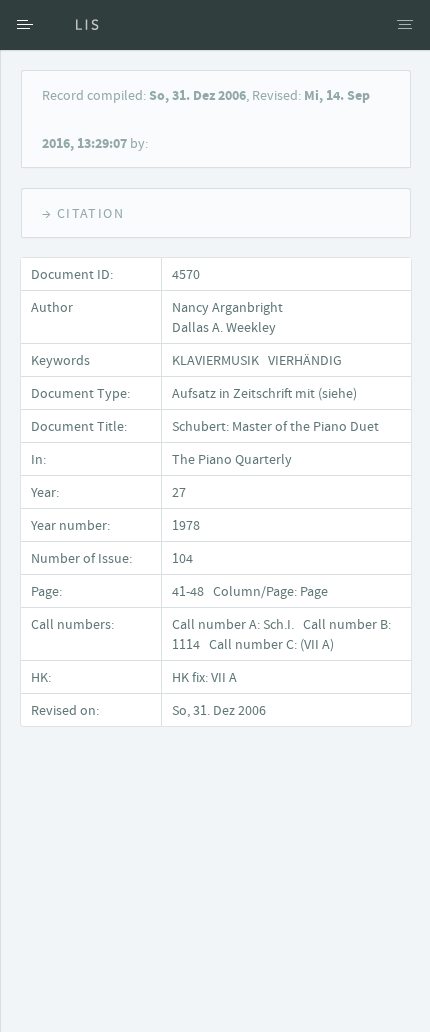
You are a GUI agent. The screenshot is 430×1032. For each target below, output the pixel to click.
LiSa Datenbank (75, 25)
